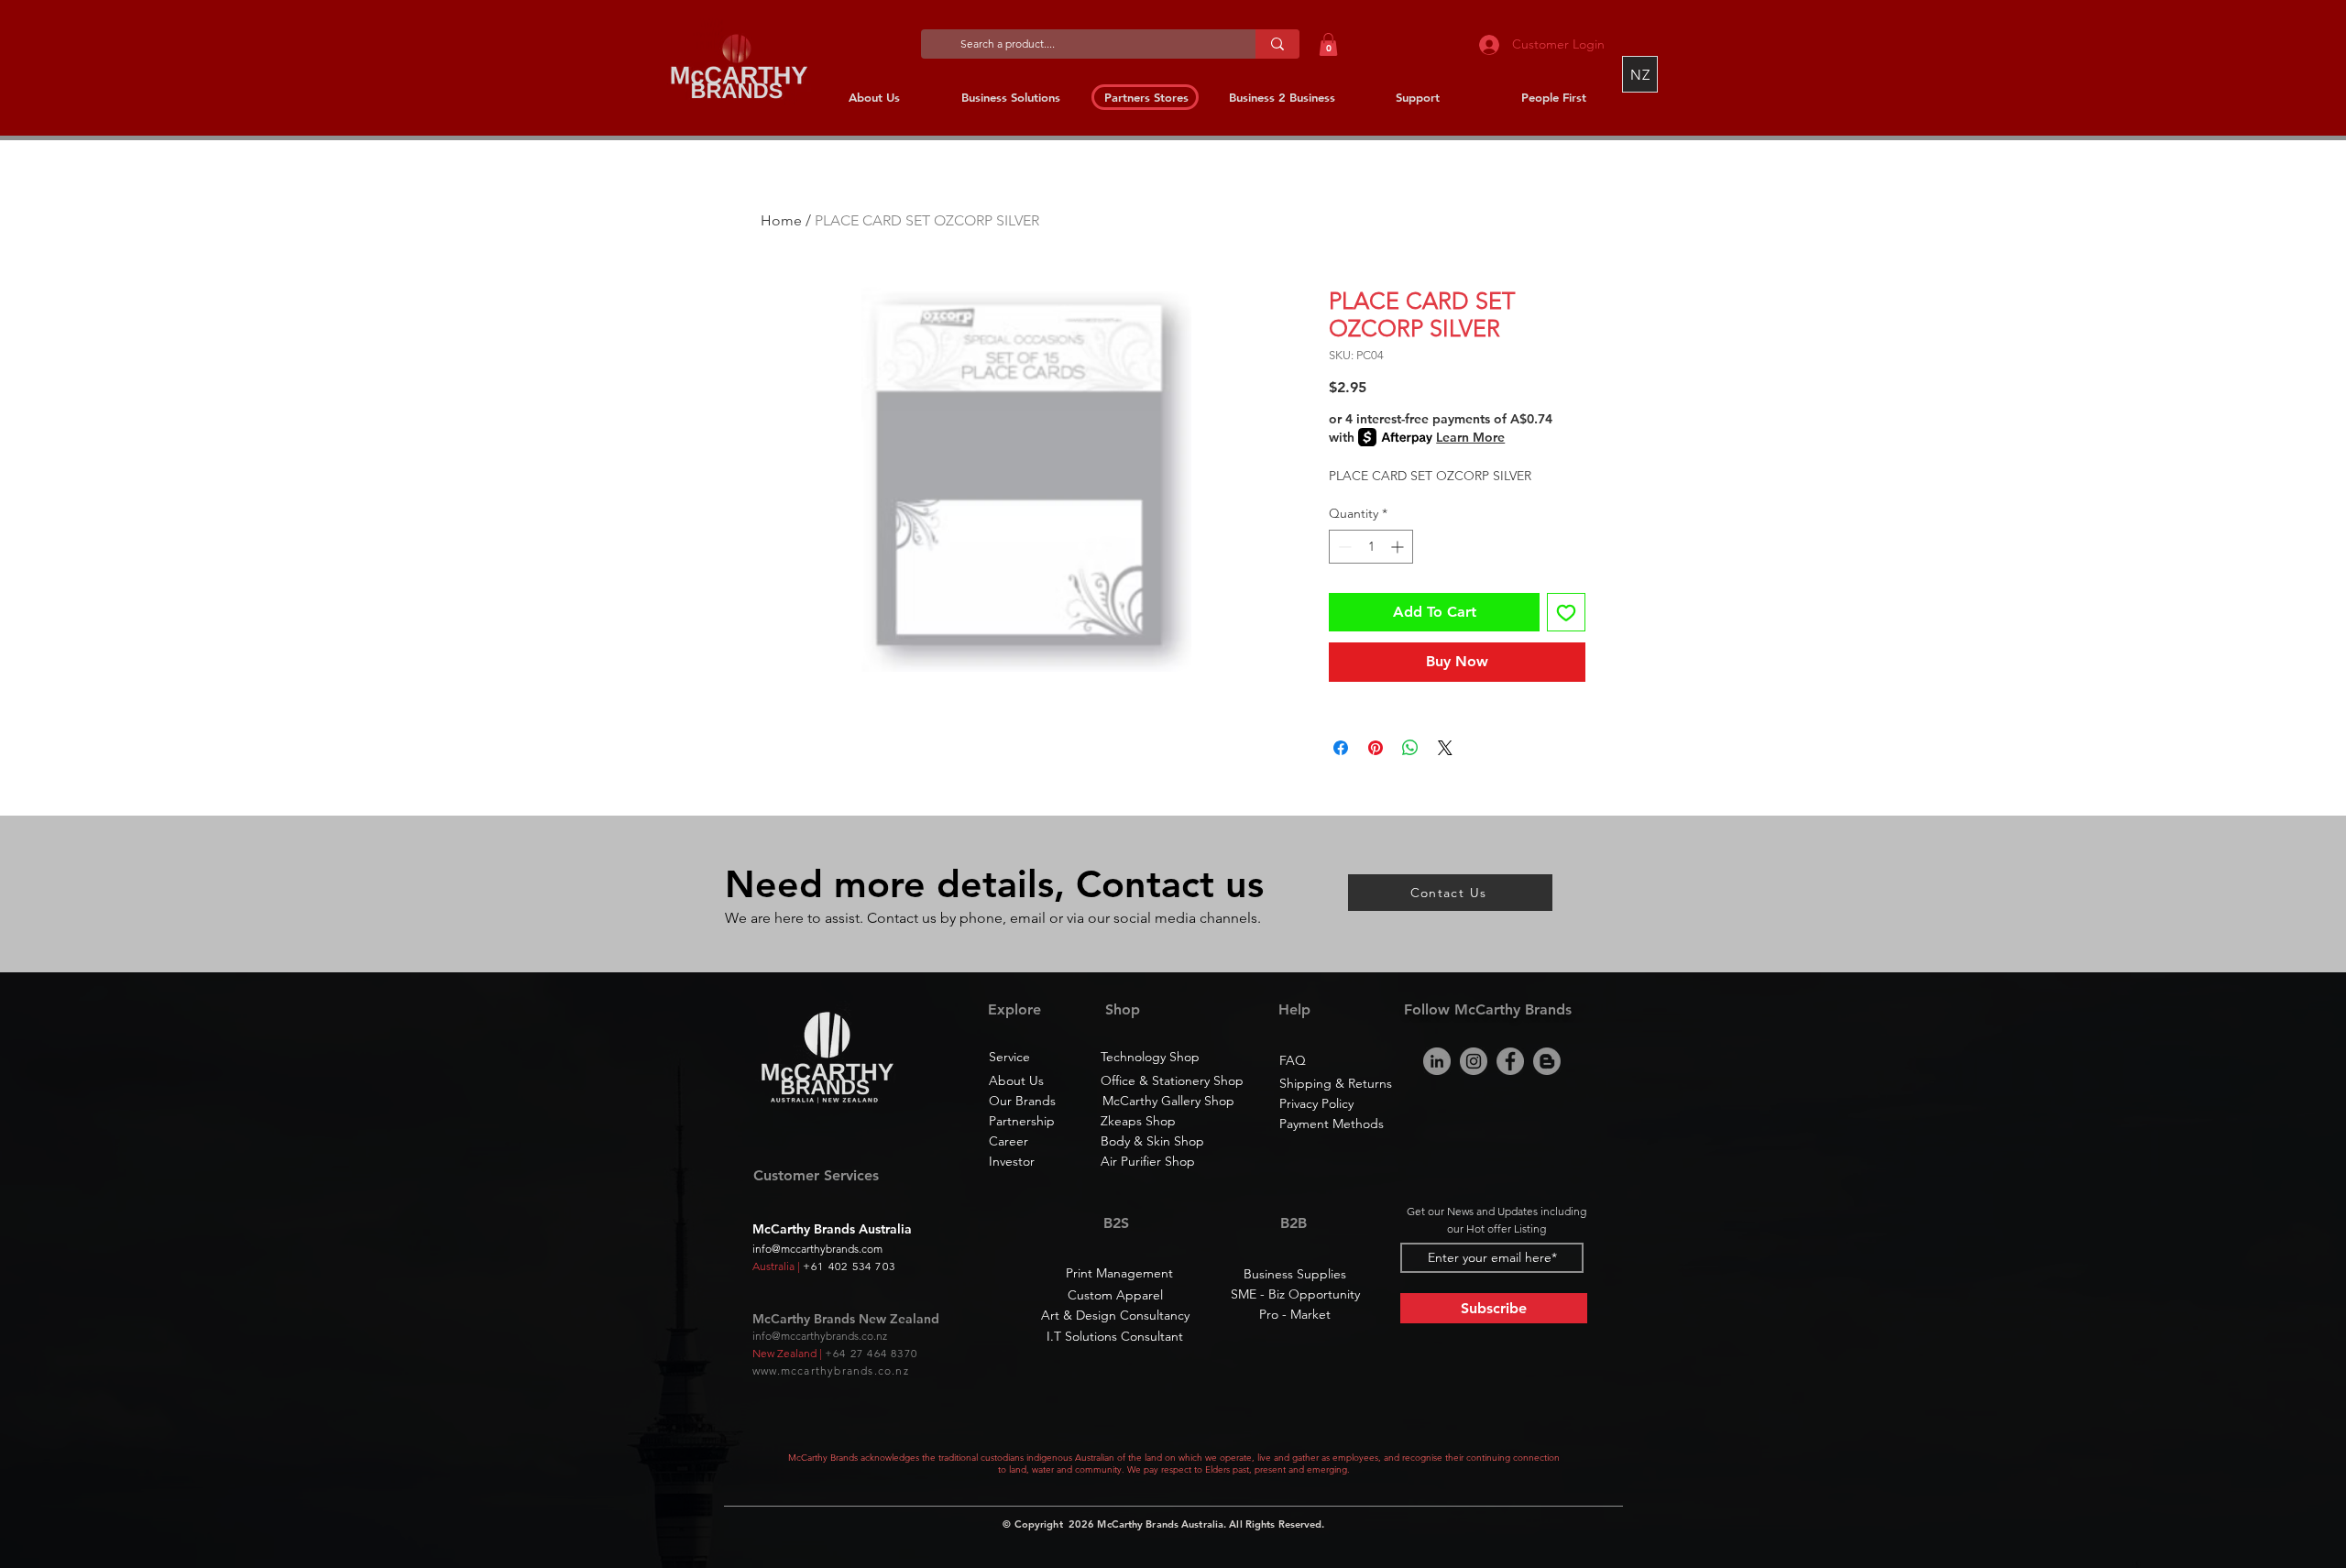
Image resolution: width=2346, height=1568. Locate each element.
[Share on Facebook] (1341, 748)
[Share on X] (1445, 748)
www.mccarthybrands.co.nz (831, 1371)
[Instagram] (1474, 1061)
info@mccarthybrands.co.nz (820, 1336)
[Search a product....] (1277, 44)
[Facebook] (1510, 1061)
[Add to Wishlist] (1566, 612)
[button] (1328, 44)
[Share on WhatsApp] (1410, 748)
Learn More (1470, 437)
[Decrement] (1343, 547)
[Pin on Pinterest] (1376, 748)
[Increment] (1399, 547)
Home (781, 220)
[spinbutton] (1371, 547)
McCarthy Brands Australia (1160, 1524)
